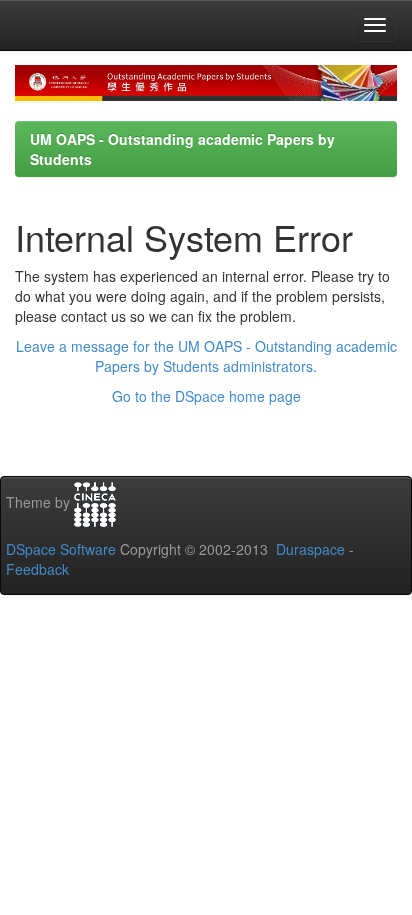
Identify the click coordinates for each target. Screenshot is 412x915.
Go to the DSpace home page (206, 396)
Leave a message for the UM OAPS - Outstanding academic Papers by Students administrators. (206, 356)
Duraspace (310, 549)
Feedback (37, 569)
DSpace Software (61, 549)
